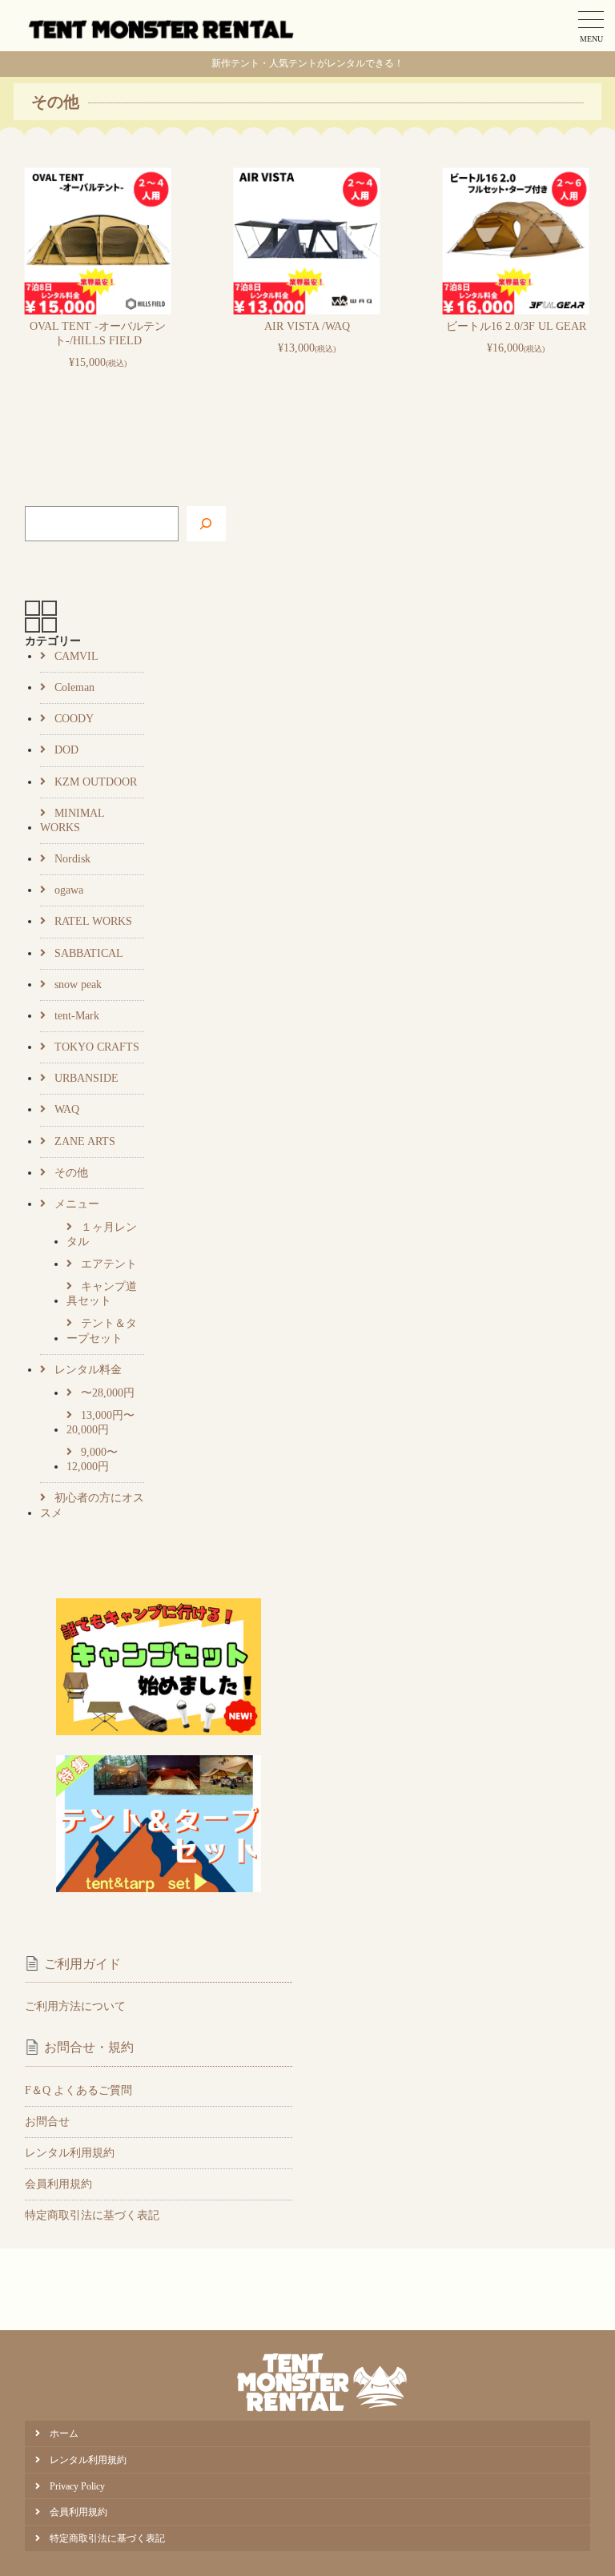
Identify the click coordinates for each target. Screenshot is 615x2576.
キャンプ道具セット (102, 1294)
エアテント (109, 1264)
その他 (71, 1173)
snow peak (78, 985)
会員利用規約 (58, 2184)
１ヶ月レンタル (102, 1234)
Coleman (74, 687)
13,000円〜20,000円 (100, 1423)
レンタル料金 (88, 1370)
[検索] (206, 524)
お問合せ (47, 2122)
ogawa (69, 890)
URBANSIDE (86, 1078)
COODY (74, 719)
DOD (66, 750)
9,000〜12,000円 (92, 1459)
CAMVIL (76, 656)
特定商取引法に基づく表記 (92, 2215)
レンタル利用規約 (70, 2153)
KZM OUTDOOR (96, 782)
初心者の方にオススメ (92, 1505)
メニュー (77, 1204)
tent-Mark (77, 1016)
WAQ (67, 1109)
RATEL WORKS (93, 921)
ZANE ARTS (85, 1141)
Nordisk (72, 859)
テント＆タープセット (102, 1330)
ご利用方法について (75, 2006)
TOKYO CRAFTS (97, 1047)
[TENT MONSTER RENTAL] (162, 26)
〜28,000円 (108, 1393)
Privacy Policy (77, 2486)
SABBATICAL (89, 953)
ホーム (64, 2433)
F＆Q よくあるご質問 (78, 2090)
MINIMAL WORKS (72, 820)
